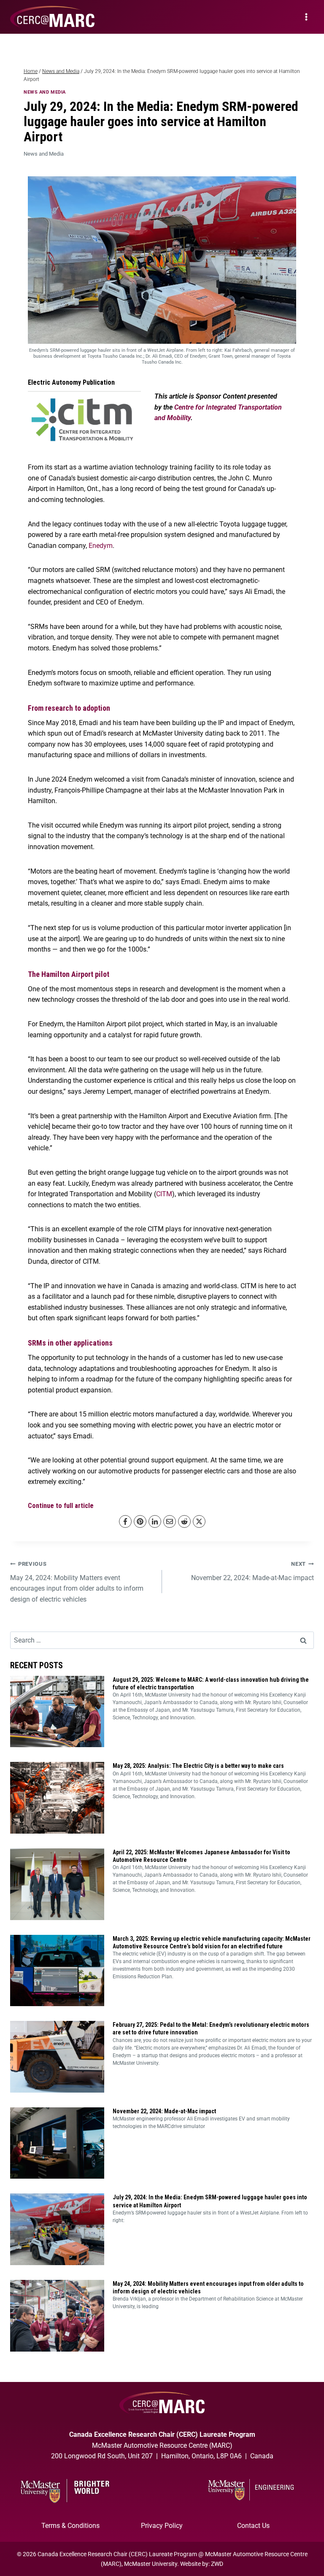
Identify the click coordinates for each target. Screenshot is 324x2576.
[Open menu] (306, 17)
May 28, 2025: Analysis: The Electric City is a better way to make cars (198, 1766)
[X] (199, 1521)
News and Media (45, 92)
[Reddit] (184, 1521)
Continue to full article (61, 1506)
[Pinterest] (140, 1521)
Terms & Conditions (70, 2526)
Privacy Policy (162, 2526)
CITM (164, 1194)
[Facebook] (125, 1521)
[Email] (170, 1521)
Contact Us (253, 2526)
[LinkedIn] (155, 1521)
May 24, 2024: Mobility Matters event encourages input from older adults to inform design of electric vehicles (77, 1582)
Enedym (101, 546)
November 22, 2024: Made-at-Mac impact (252, 1571)
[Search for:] (162, 1640)
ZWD (217, 2564)
